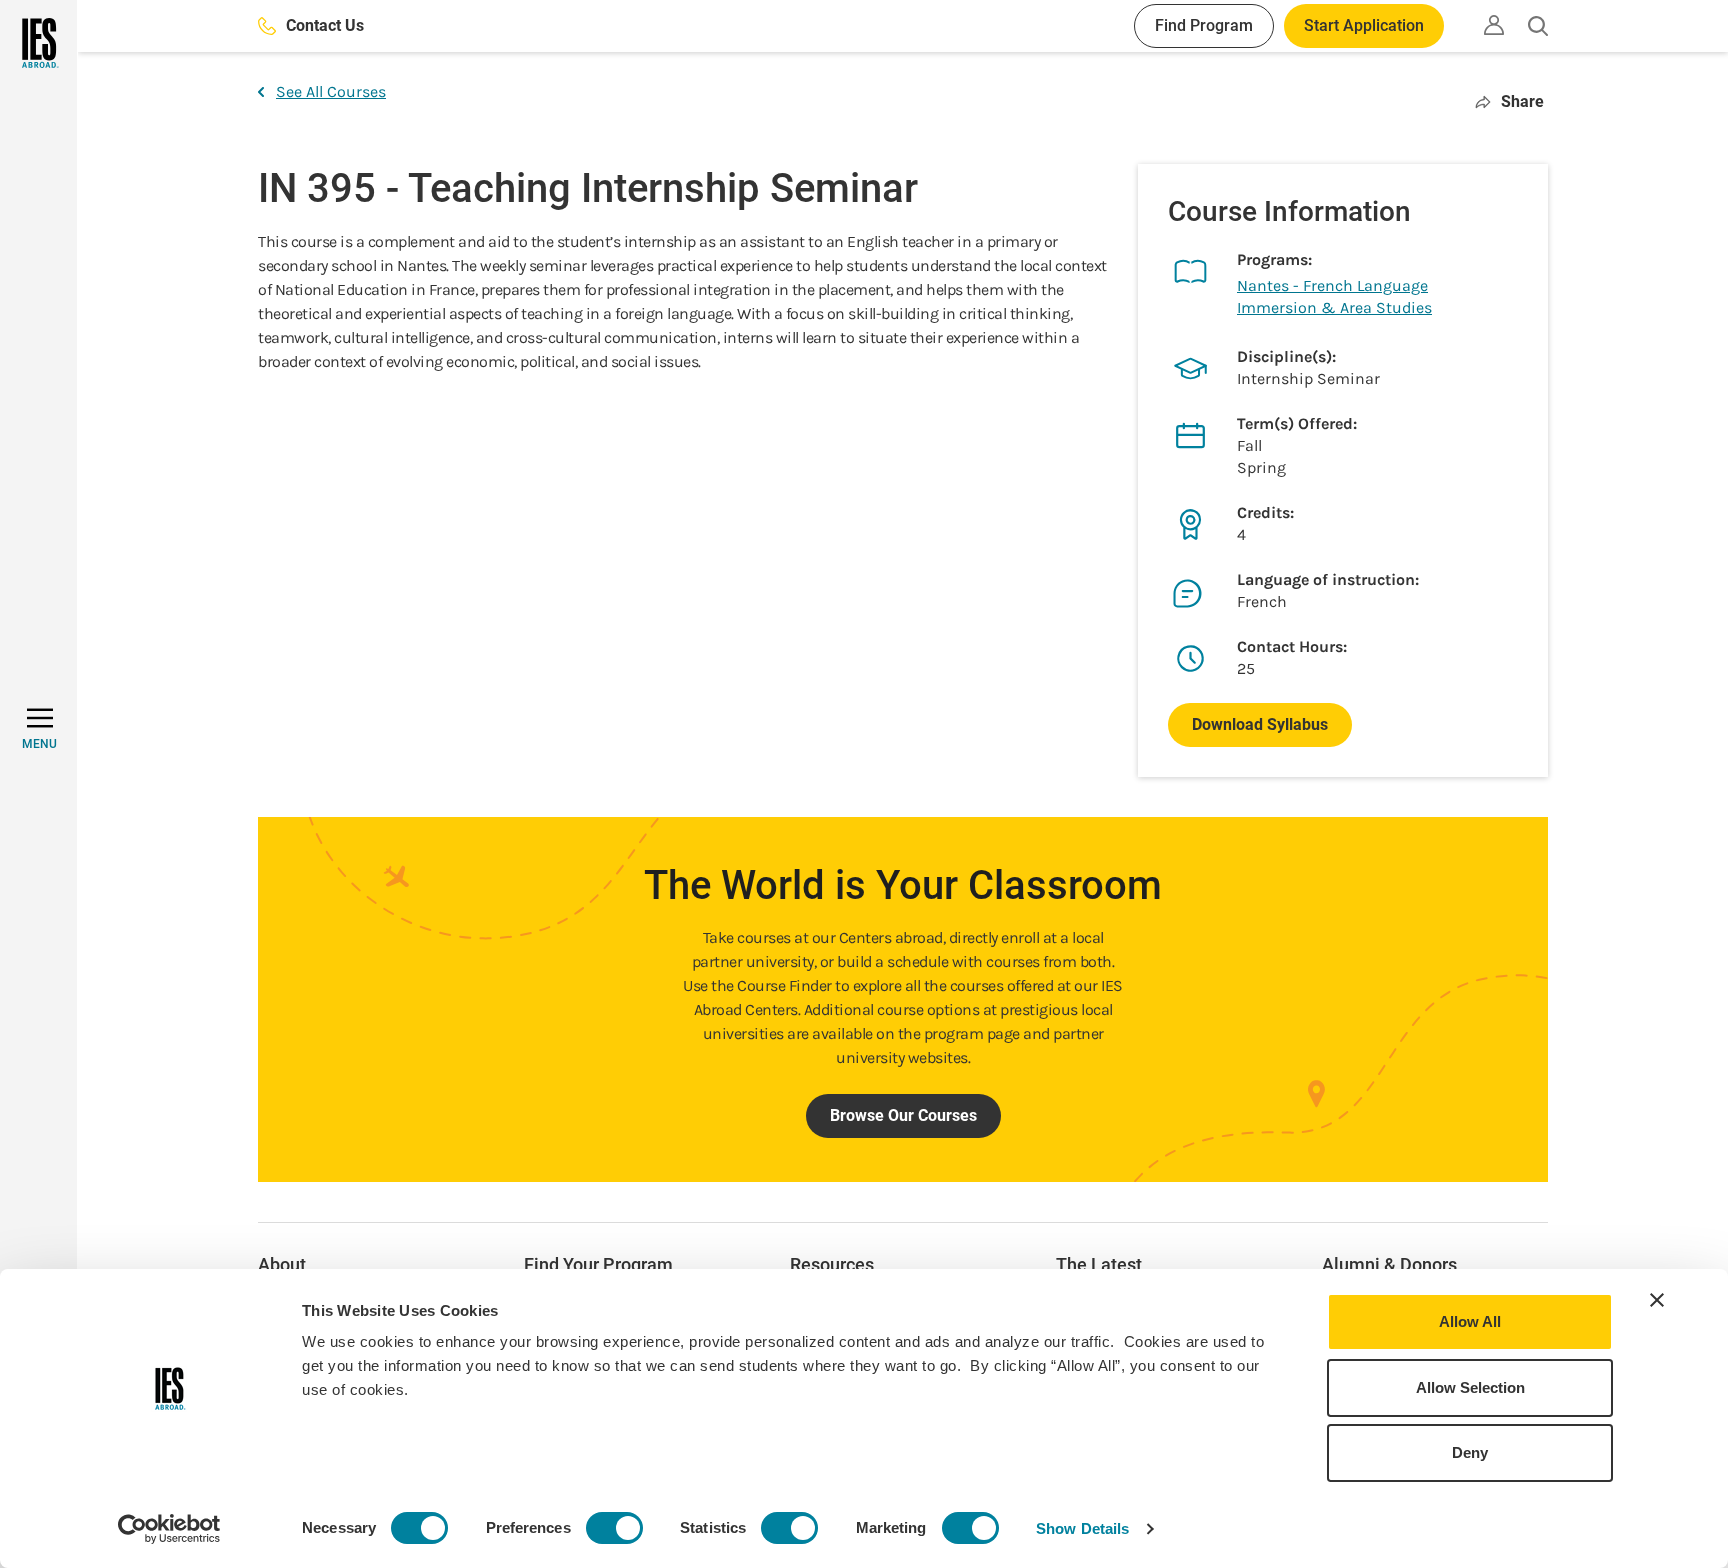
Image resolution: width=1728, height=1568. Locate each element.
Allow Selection (1470, 1387)
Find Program (1204, 25)
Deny (1470, 1452)
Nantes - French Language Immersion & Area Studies (1334, 296)
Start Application (1364, 25)
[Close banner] (1657, 1300)
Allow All (1470, 1321)
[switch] (614, 1528)
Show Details (1082, 1528)
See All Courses (331, 91)
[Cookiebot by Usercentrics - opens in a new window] (169, 1529)
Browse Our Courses (903, 1115)
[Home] (38, 43)
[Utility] (1494, 25)
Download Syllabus (1260, 724)
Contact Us (325, 25)
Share (1522, 101)
